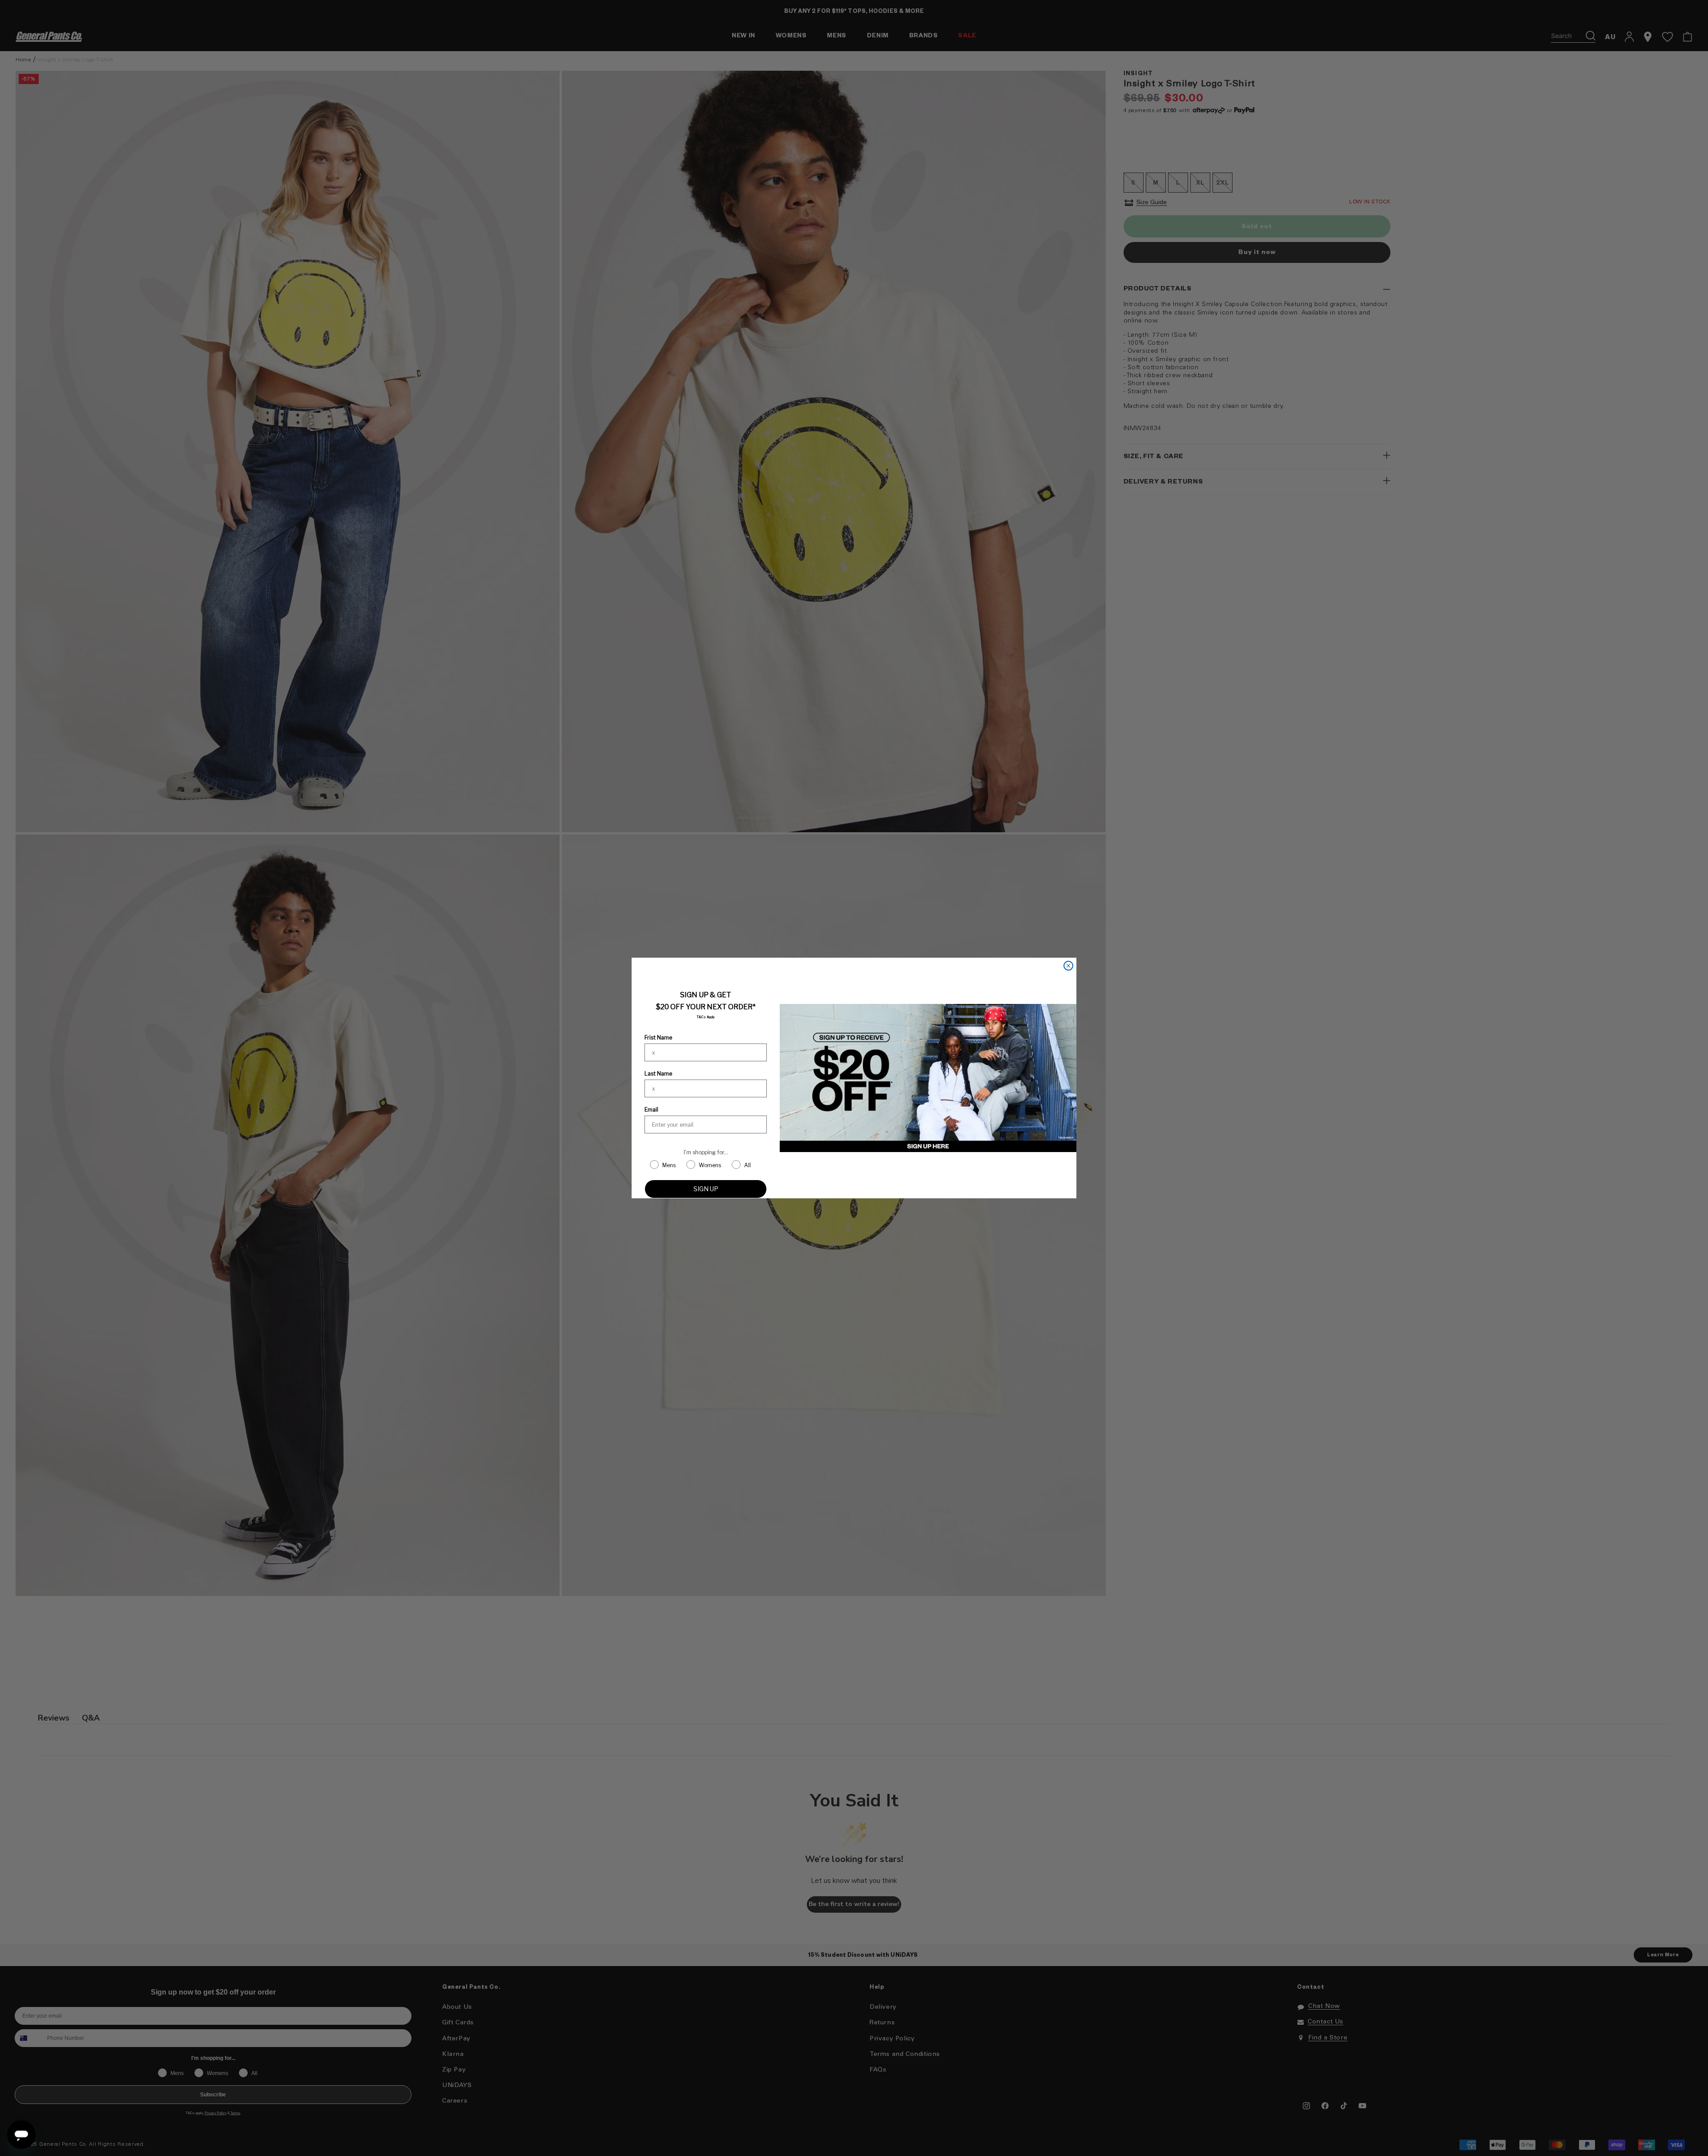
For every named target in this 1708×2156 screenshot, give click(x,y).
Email (651, 1110)
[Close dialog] (1068, 966)
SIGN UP (706, 1189)
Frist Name (658, 1038)
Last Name (658, 1074)
